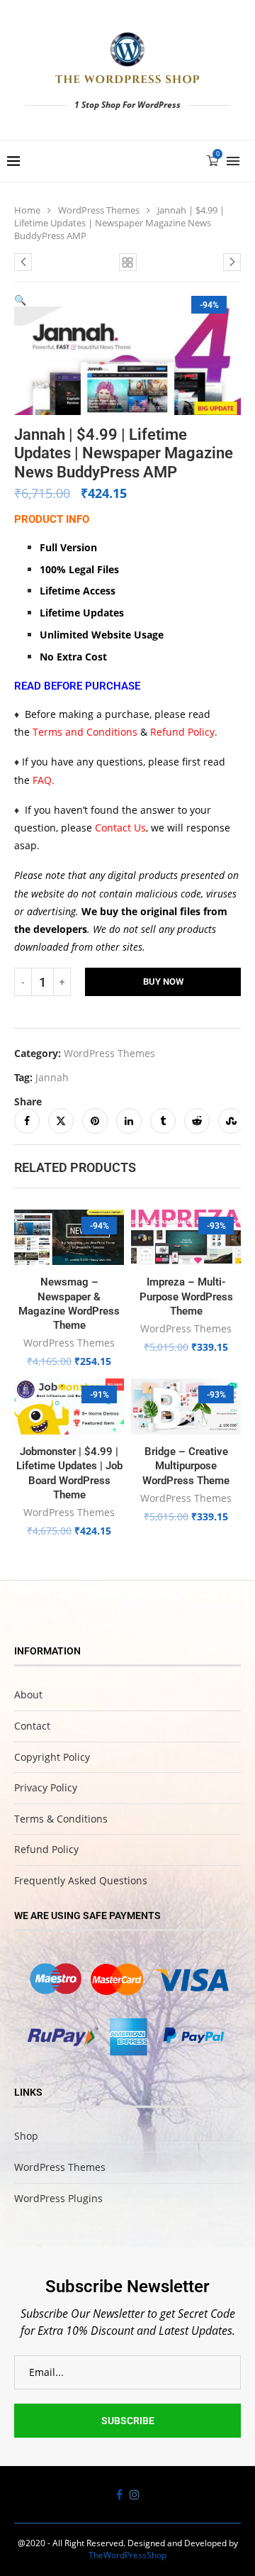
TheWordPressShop (127, 2555)
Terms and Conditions (85, 732)
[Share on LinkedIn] (129, 1121)
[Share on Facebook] (27, 1121)
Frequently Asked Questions (81, 1880)
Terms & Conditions (61, 1819)
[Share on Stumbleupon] (231, 1121)
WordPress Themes (99, 210)
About (28, 1695)
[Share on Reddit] (197, 1121)
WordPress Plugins (58, 2198)
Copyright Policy (52, 1757)
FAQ (42, 780)
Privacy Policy (46, 1787)
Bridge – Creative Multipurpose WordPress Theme (186, 1466)
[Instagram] (135, 2494)
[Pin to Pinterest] (95, 1121)
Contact (32, 1726)
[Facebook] (119, 2494)
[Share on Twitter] (61, 1121)
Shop (26, 2136)
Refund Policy (182, 732)
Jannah (52, 1077)
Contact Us (120, 828)
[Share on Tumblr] (163, 1121)
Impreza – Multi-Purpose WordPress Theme (186, 1297)
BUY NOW (163, 982)
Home (27, 210)
